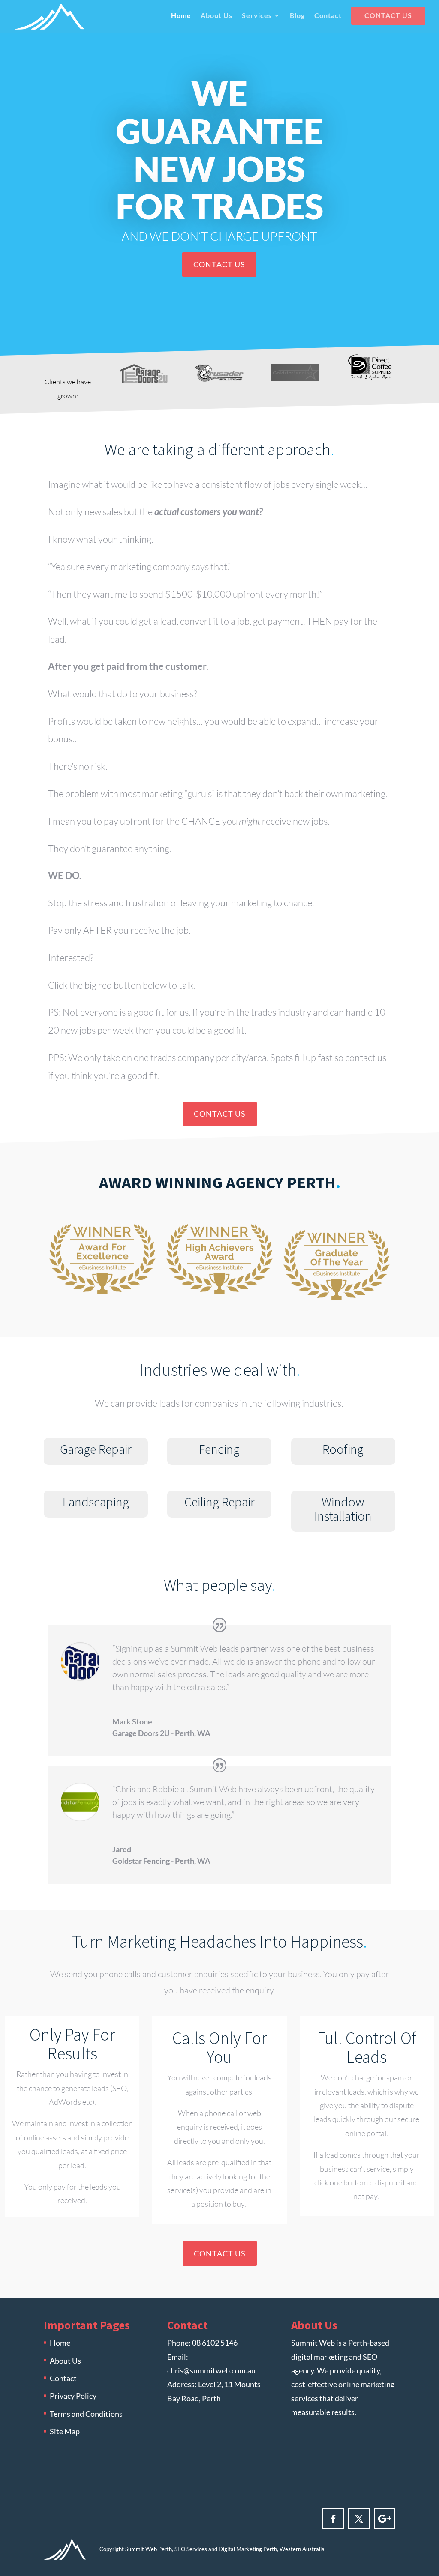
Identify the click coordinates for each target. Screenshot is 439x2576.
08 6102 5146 (215, 2343)
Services (257, 16)
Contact (328, 16)
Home (181, 16)
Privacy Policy (73, 2396)
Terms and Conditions (86, 2414)
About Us (216, 16)
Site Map (65, 2431)
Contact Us (388, 16)
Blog (297, 16)
